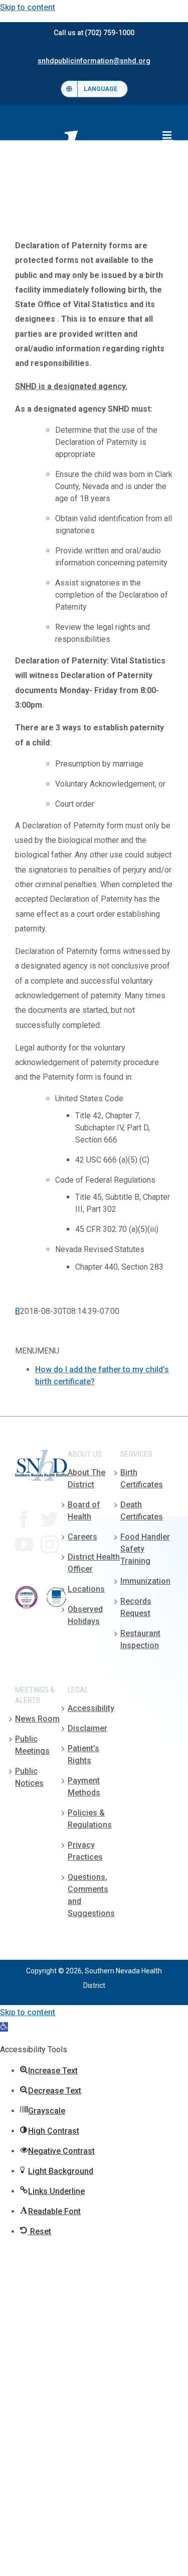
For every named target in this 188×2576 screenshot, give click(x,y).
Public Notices (29, 1777)
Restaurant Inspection (140, 1639)
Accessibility (91, 1708)
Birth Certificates (142, 1478)
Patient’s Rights (83, 1754)
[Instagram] (50, 1545)
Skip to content (28, 7)
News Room (37, 1719)
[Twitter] (50, 1519)
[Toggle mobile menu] (168, 135)
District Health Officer (94, 1563)
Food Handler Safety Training (145, 1549)
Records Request (136, 1607)
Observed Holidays (85, 1615)
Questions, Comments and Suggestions (91, 1895)
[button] (4, 2027)
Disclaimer (87, 1728)
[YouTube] (24, 1545)
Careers (82, 1537)
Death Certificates (142, 1511)
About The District (86, 1478)
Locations (86, 1589)
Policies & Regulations (90, 1819)
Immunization (145, 1581)
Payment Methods (84, 1787)
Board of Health (84, 1511)
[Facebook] (24, 1519)
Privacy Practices (85, 1851)
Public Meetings (32, 1745)
